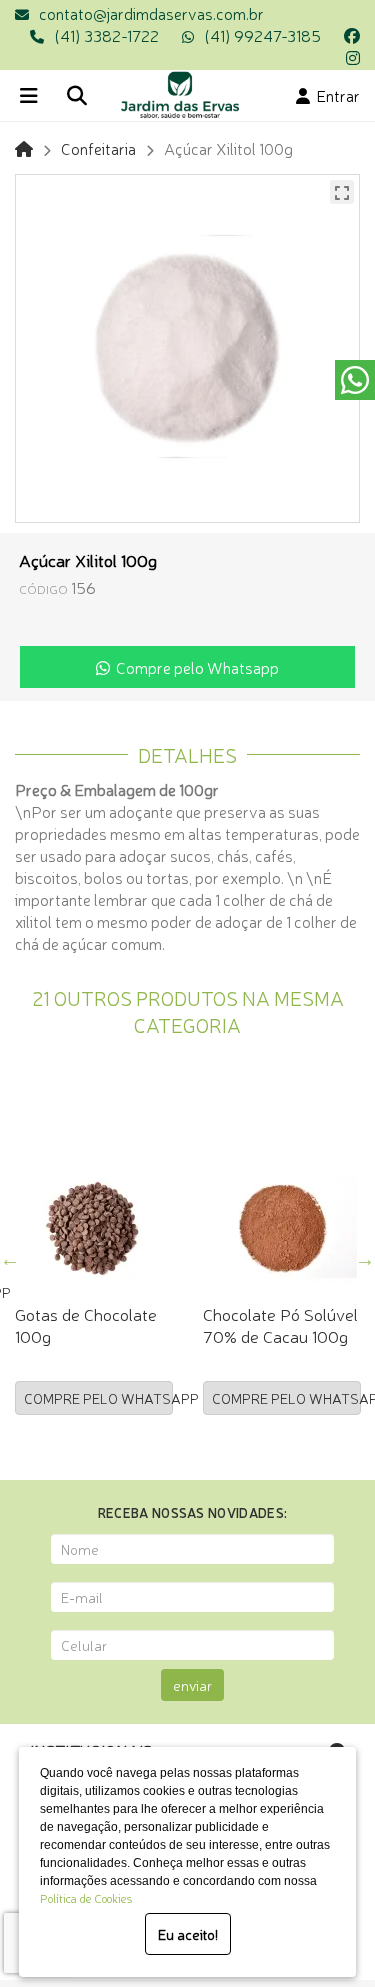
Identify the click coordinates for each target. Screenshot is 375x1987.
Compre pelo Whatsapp (194, 667)
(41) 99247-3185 (262, 35)
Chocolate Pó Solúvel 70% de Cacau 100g (280, 1324)
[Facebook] (352, 35)
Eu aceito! (188, 1934)
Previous (10, 1259)
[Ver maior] (342, 192)
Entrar (335, 95)
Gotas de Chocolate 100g (86, 1324)
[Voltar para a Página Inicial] (24, 148)
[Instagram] (353, 57)
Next (365, 1259)
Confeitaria (98, 148)
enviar (192, 1685)
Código (43, 588)
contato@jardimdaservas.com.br (151, 13)
